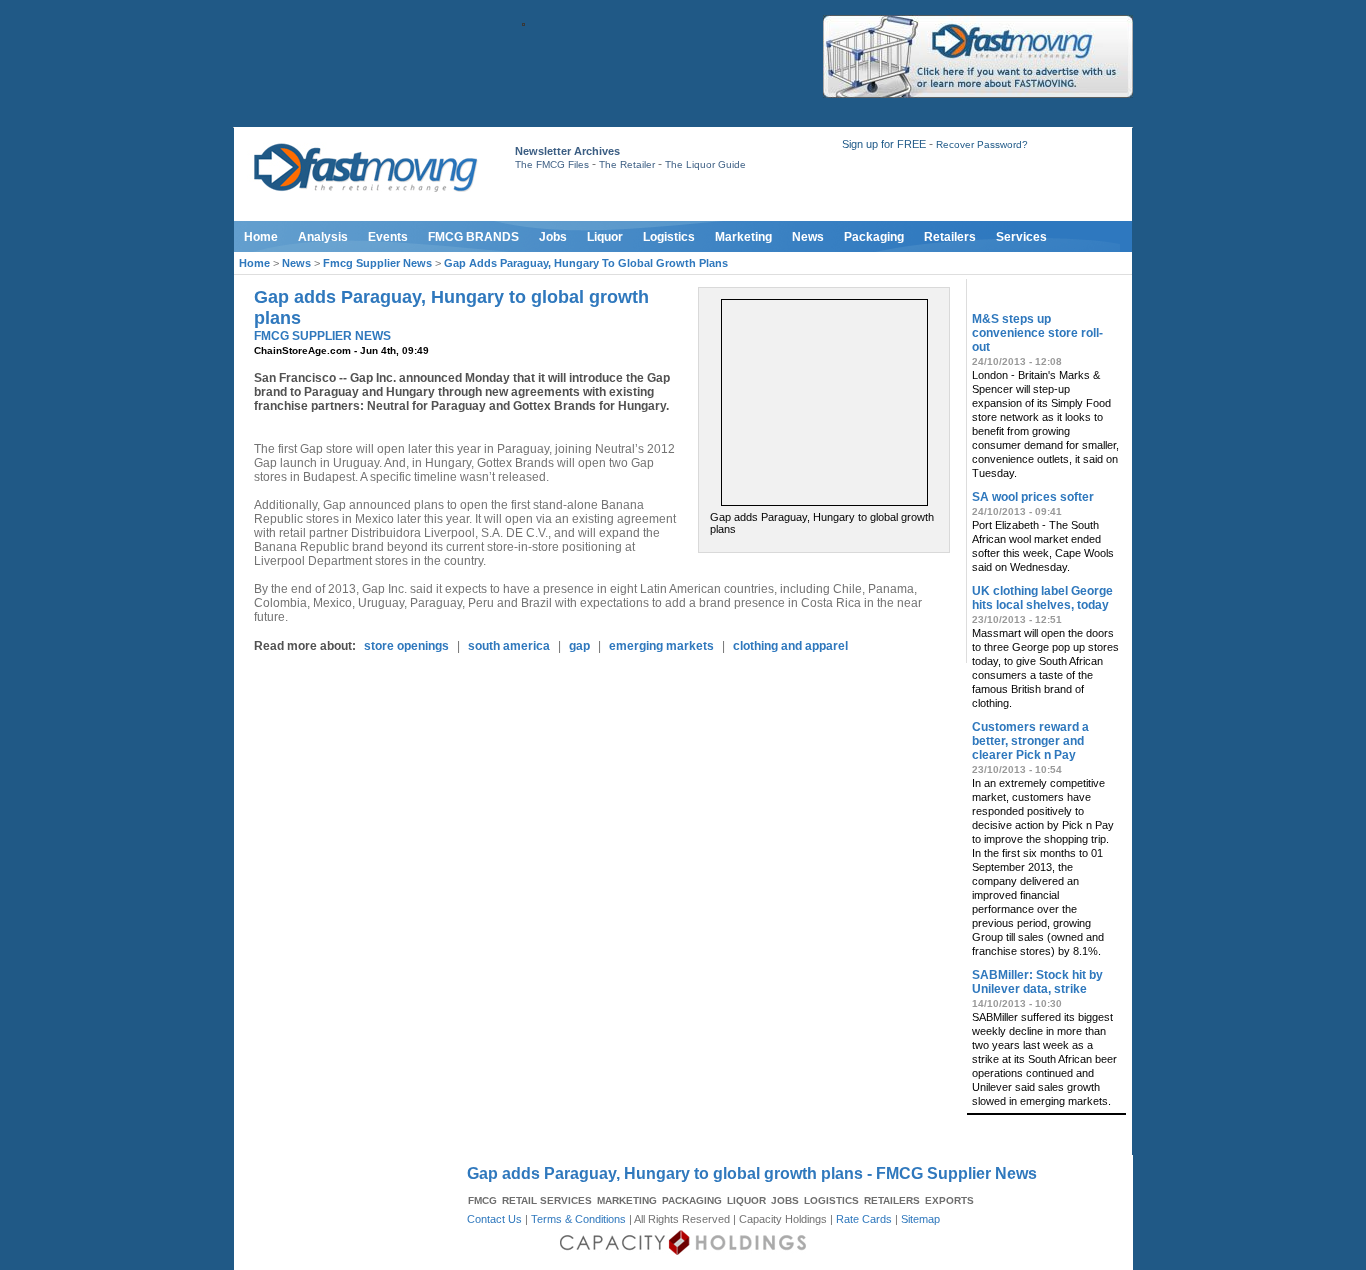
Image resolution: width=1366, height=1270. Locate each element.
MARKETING (627, 1200)
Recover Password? (982, 144)
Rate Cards (864, 1219)
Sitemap (920, 1219)
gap (579, 646)
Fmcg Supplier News (377, 263)
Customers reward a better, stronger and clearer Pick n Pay (1030, 741)
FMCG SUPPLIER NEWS (322, 336)
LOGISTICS (831, 1200)
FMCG (482, 1200)
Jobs (553, 237)
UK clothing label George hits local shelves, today (1042, 598)
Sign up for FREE (884, 144)
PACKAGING (692, 1200)
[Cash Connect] (523, 22)
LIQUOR (746, 1200)
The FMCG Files (552, 164)
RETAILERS (892, 1200)
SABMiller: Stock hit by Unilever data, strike (1037, 982)
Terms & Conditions (578, 1219)
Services (1021, 237)
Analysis (323, 237)
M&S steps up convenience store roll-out (1037, 333)
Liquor (605, 237)
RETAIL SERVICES (547, 1200)
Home (261, 237)
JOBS (785, 1200)
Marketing (743, 237)
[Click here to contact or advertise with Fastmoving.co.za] (978, 94)
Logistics (669, 237)
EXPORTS (949, 1200)
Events (388, 237)
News (808, 237)
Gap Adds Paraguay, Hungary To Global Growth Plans (586, 263)
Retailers (950, 237)
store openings (406, 646)
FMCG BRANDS (473, 237)
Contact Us (494, 1219)
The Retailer (627, 164)
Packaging (874, 237)
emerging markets (661, 646)
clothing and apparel (790, 646)
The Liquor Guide (705, 164)
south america (509, 646)
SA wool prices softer (1033, 497)
